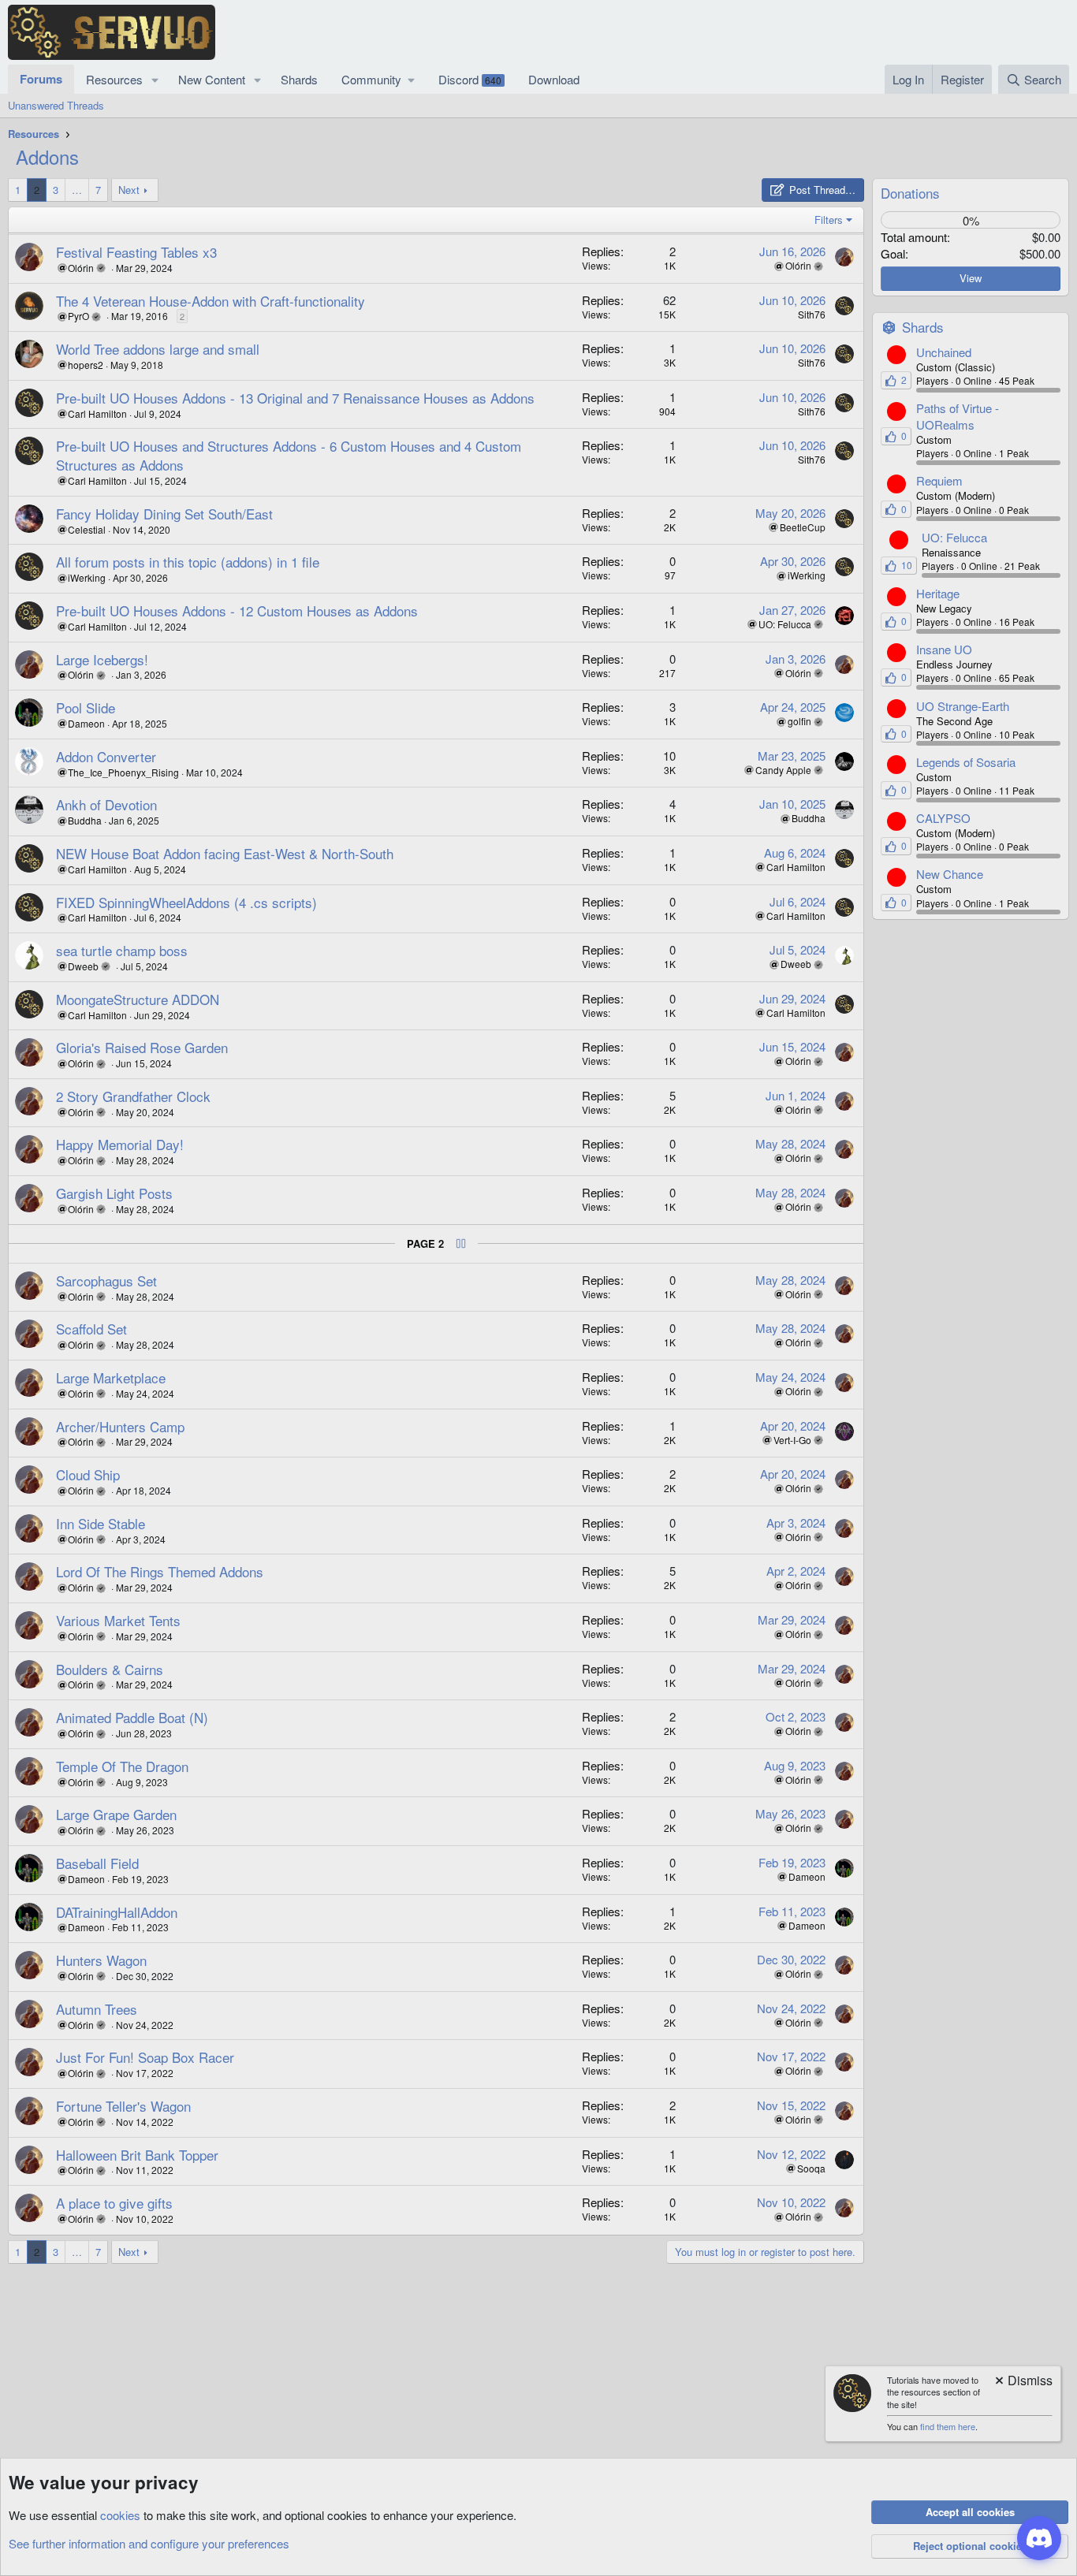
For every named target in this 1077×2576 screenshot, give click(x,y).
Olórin (81, 268)
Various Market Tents (118, 1620)
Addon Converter (106, 756)
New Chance (950, 874)
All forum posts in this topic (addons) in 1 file (188, 562)
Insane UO (944, 649)
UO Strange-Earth (963, 706)
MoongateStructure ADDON (138, 999)
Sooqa (811, 2168)
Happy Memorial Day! (120, 1144)
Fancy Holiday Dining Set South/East (164, 514)
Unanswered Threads (56, 105)
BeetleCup (803, 527)
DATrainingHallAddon (117, 1912)
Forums (41, 79)
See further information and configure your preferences (149, 2543)
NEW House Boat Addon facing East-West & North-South (225, 853)
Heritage (938, 593)
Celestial (87, 529)
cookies (120, 2515)
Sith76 (812, 314)
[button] (155, 79)
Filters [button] (829, 220)
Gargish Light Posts (114, 1193)
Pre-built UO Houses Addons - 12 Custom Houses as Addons (237, 610)
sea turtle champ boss (122, 950)
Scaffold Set (91, 1329)
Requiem (939, 480)
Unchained (944, 352)
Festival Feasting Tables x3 (136, 252)
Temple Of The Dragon (122, 1766)
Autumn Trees (97, 2009)
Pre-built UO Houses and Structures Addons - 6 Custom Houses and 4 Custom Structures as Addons (289, 455)
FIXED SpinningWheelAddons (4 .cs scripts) (186, 902)
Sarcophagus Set (106, 1281)
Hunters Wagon (101, 1960)
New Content (212, 79)
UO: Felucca (785, 624)
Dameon (86, 723)
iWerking (87, 577)
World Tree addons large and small (158, 349)
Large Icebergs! (102, 659)
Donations (910, 193)
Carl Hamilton (97, 413)
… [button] (77, 190)
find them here (948, 2426)
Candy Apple (783, 770)
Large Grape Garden (116, 1814)
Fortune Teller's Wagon (123, 2106)
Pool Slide (86, 707)
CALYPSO (943, 818)
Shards (299, 79)
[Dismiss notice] (1023, 2382)
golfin (799, 721)
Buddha (85, 820)
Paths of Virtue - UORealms (958, 416)
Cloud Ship (88, 1474)
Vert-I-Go (792, 1440)
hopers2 (86, 365)
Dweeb (83, 966)
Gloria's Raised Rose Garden (142, 1047)
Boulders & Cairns (110, 1669)
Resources (114, 79)
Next (129, 190)
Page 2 (425, 1244)
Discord (470, 79)
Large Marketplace (111, 1377)
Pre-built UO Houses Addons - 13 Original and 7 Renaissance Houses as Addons (295, 398)
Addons (47, 156)
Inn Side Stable (101, 1523)
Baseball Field (97, 1863)
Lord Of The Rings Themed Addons (160, 1571)
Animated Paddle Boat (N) (132, 1717)
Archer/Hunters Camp (120, 1426)
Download (554, 79)
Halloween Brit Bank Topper (137, 2155)
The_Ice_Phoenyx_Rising (123, 772)
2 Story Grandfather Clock (133, 1096)
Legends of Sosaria (966, 762)
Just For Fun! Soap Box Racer (145, 2057)
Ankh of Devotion (106, 804)
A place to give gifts (114, 2203)
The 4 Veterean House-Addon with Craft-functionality (211, 301)
